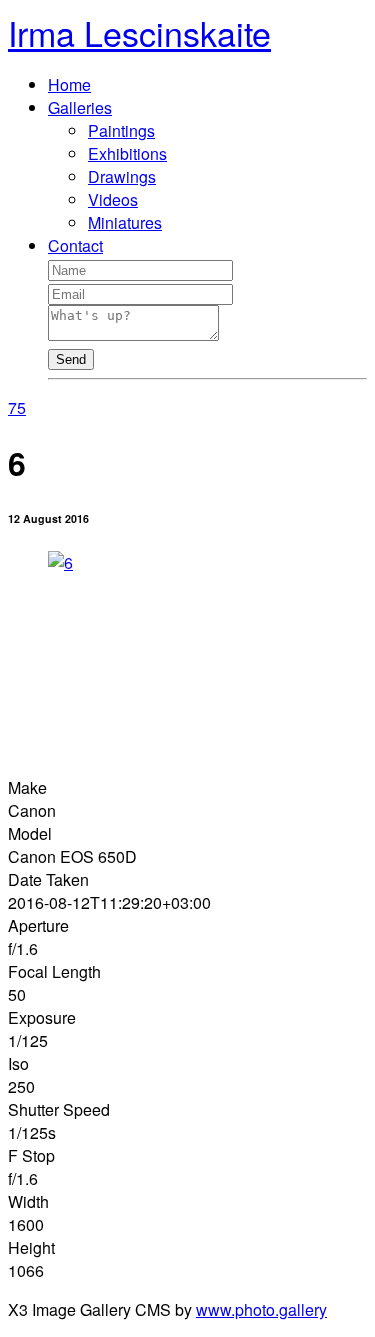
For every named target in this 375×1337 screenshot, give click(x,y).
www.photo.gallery (261, 1309)
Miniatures (125, 222)
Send (71, 359)
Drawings (122, 176)
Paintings (121, 130)
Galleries (80, 107)
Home (69, 84)
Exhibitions (127, 153)
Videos (113, 199)
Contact (75, 245)
